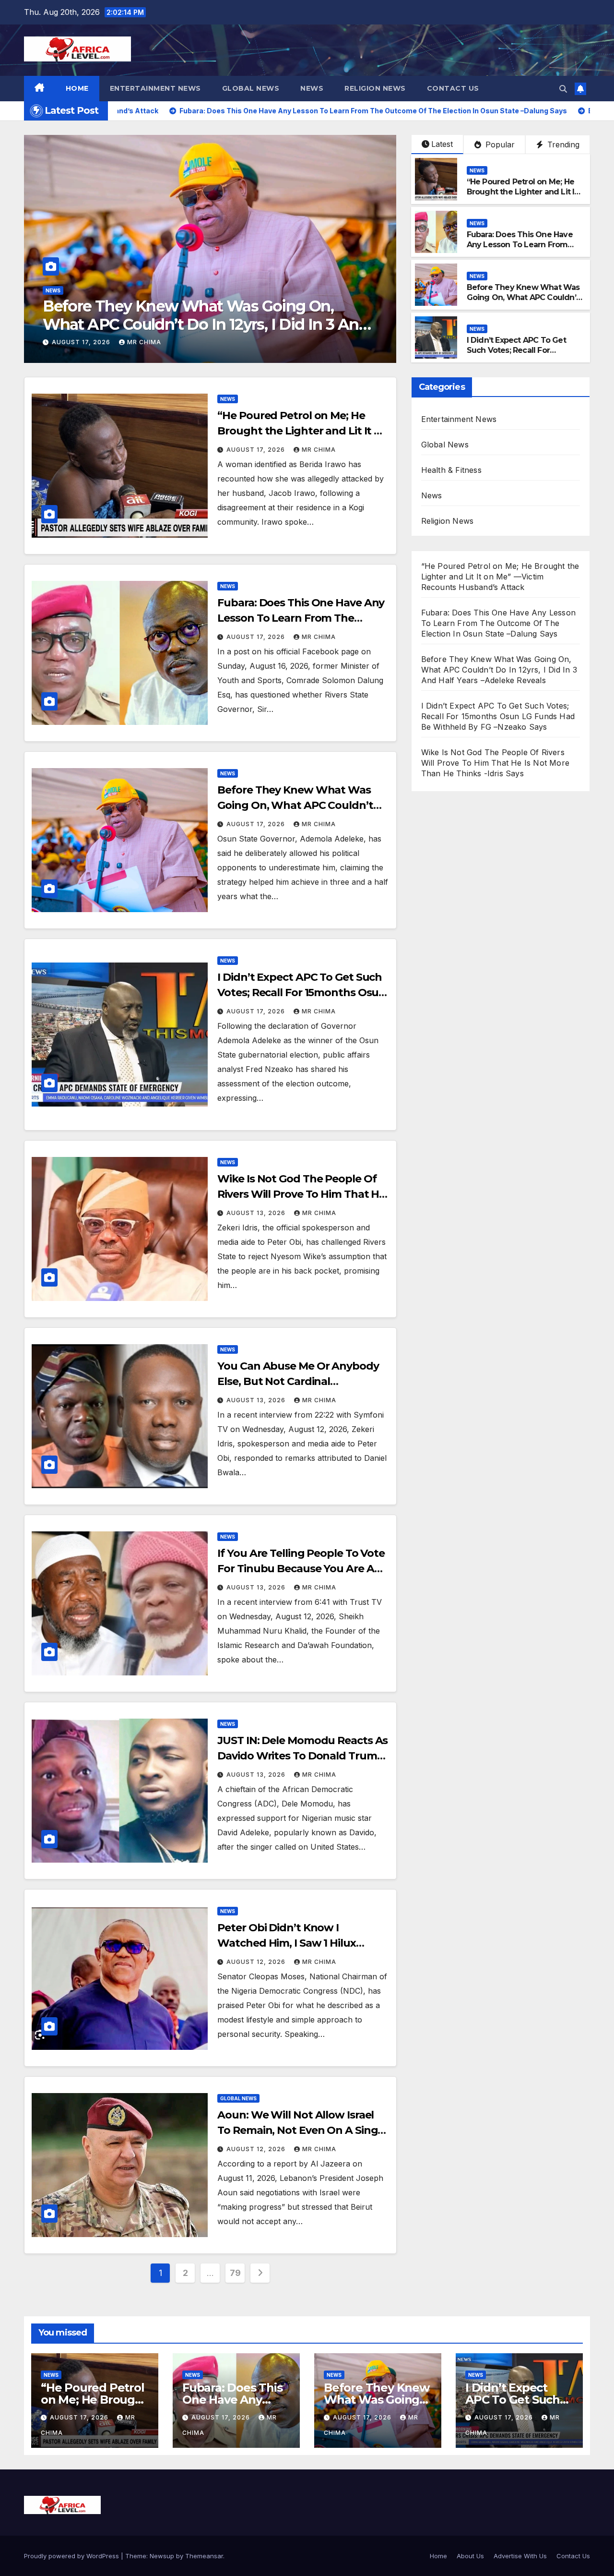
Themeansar (204, 2556)
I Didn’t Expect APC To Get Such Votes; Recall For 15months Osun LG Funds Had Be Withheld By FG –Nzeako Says (206, 325)
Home (77, 88)
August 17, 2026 (82, 342)
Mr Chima (144, 342)
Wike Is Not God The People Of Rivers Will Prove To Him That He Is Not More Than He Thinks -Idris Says (495, 763)
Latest (442, 144)
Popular (499, 144)
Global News (251, 88)
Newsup (162, 2556)
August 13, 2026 (257, 1213)
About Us (470, 2556)
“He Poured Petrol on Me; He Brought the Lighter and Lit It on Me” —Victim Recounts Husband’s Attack (522, 197)
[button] (563, 89)
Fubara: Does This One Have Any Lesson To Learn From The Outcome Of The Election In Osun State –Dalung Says (524, 249)
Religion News (375, 88)
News (312, 88)
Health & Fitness (451, 470)
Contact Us (453, 88)
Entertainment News (155, 88)
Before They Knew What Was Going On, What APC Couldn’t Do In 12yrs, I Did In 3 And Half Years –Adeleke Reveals (523, 302)
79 (235, 2273)
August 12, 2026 (257, 1962)
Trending (562, 144)
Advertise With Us (520, 2556)
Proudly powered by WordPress (72, 2556)
